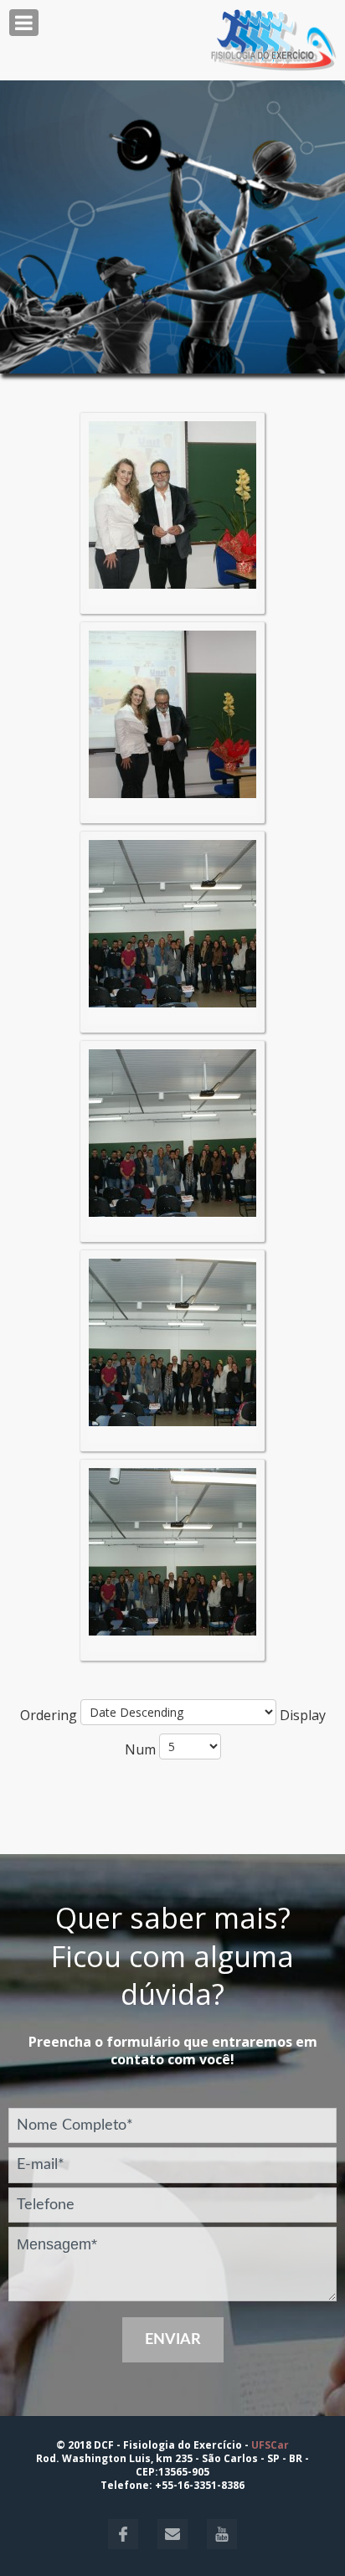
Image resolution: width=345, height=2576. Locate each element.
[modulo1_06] (172, 1550)
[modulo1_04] (172, 1131)
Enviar (173, 2340)
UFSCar (270, 2445)
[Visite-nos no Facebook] (124, 2545)
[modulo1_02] (172, 713)
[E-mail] (165, 2545)
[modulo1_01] (172, 503)
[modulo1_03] (172, 922)
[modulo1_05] (172, 1341)
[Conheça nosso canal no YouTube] (214, 2545)
